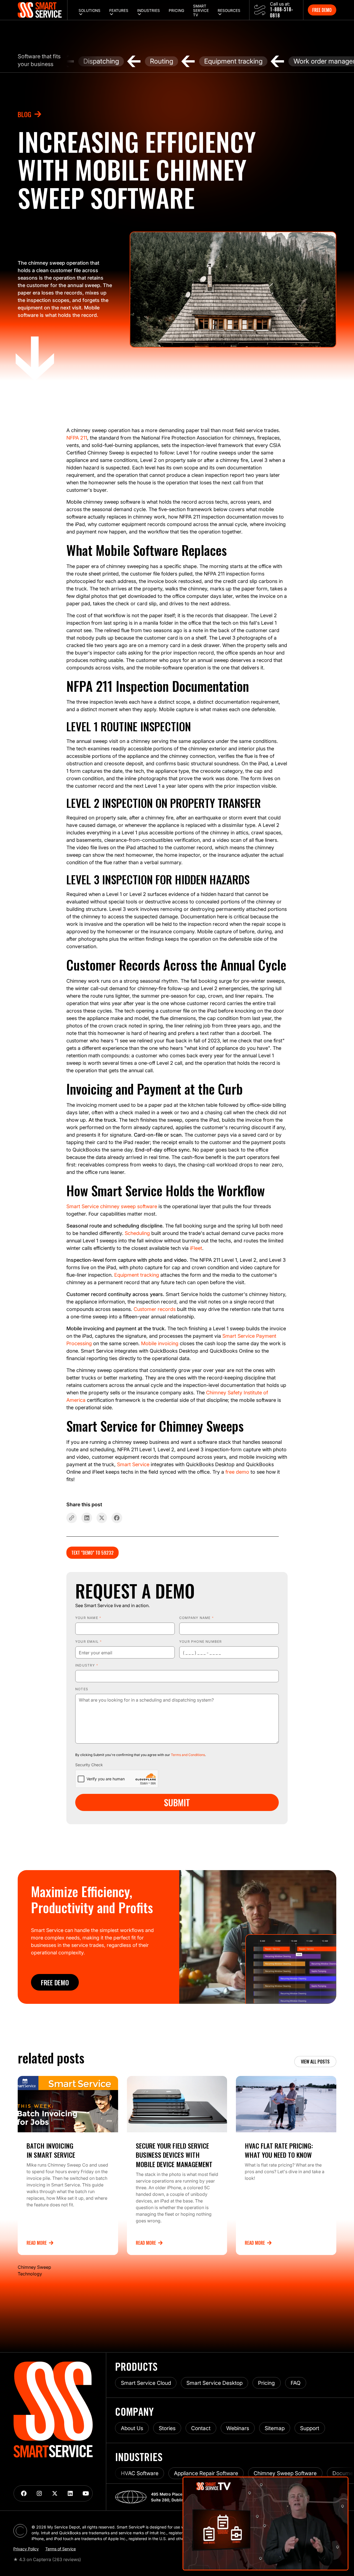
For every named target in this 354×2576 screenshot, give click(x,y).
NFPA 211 (77, 438)
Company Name (196, 1618)
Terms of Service (61, 2549)
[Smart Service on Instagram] (39, 2493)
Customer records (155, 1309)
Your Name (88, 1618)
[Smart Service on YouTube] (86, 2493)
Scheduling (137, 1233)
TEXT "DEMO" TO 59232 (93, 1553)
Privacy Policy (26, 2549)
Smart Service (133, 1464)
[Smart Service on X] (55, 2493)
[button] (89, 10)
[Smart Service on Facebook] (24, 2493)
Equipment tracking (137, 1275)
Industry (87, 1665)
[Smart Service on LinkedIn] (70, 2493)
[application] (265, 2524)
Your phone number (201, 1641)
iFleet (196, 1248)
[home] (43, 10)
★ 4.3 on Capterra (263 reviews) (47, 2559)
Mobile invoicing (160, 1343)
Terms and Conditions (188, 1755)
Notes (82, 1689)
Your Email (88, 1641)
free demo (237, 1472)
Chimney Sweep (34, 2267)
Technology (30, 2274)
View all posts (315, 2062)
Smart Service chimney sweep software (112, 1206)
